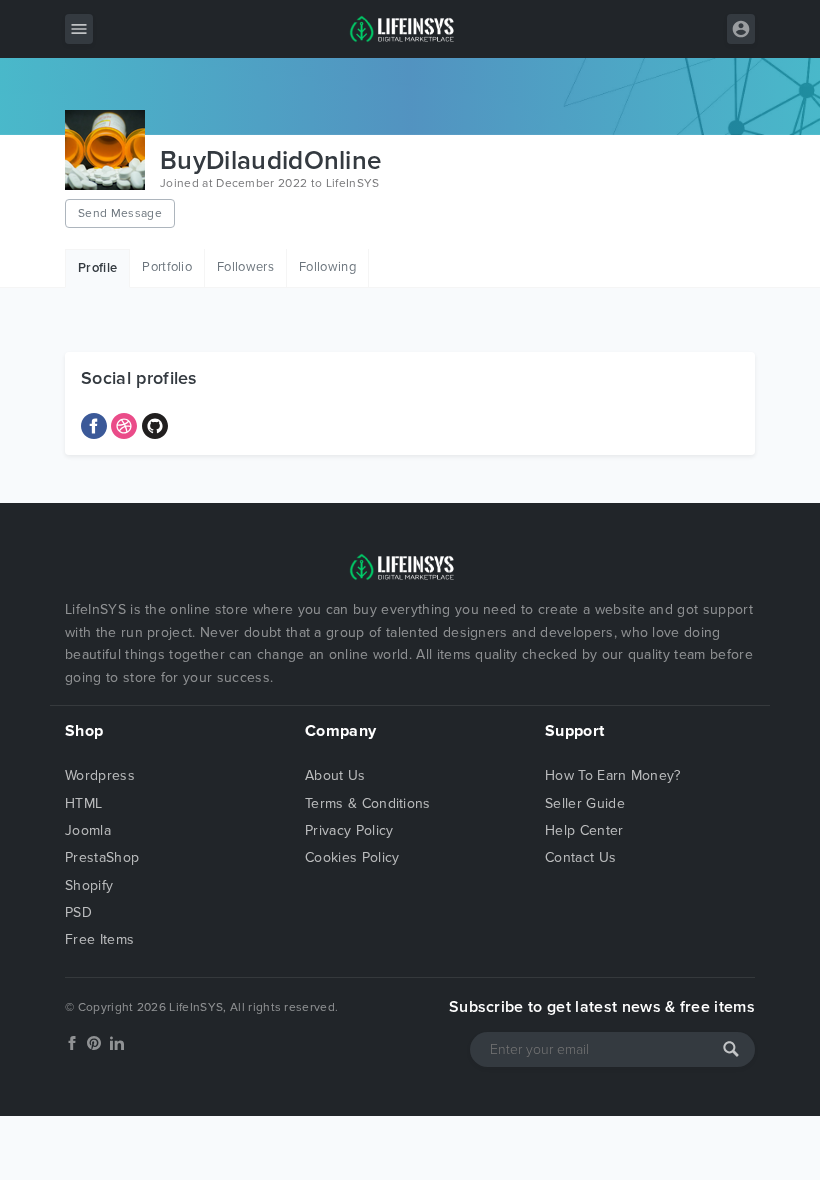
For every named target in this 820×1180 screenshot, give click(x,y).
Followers (245, 267)
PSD (78, 912)
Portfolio (167, 267)
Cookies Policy (352, 857)
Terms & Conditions (368, 803)
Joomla (88, 830)
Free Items (99, 939)
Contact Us (580, 857)
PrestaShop (102, 857)
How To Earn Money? (613, 775)
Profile (97, 268)
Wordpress (100, 775)
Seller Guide (585, 803)
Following (327, 267)
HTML (83, 803)
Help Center (584, 830)
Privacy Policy (349, 830)
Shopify (89, 885)
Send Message (120, 213)
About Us (335, 775)
